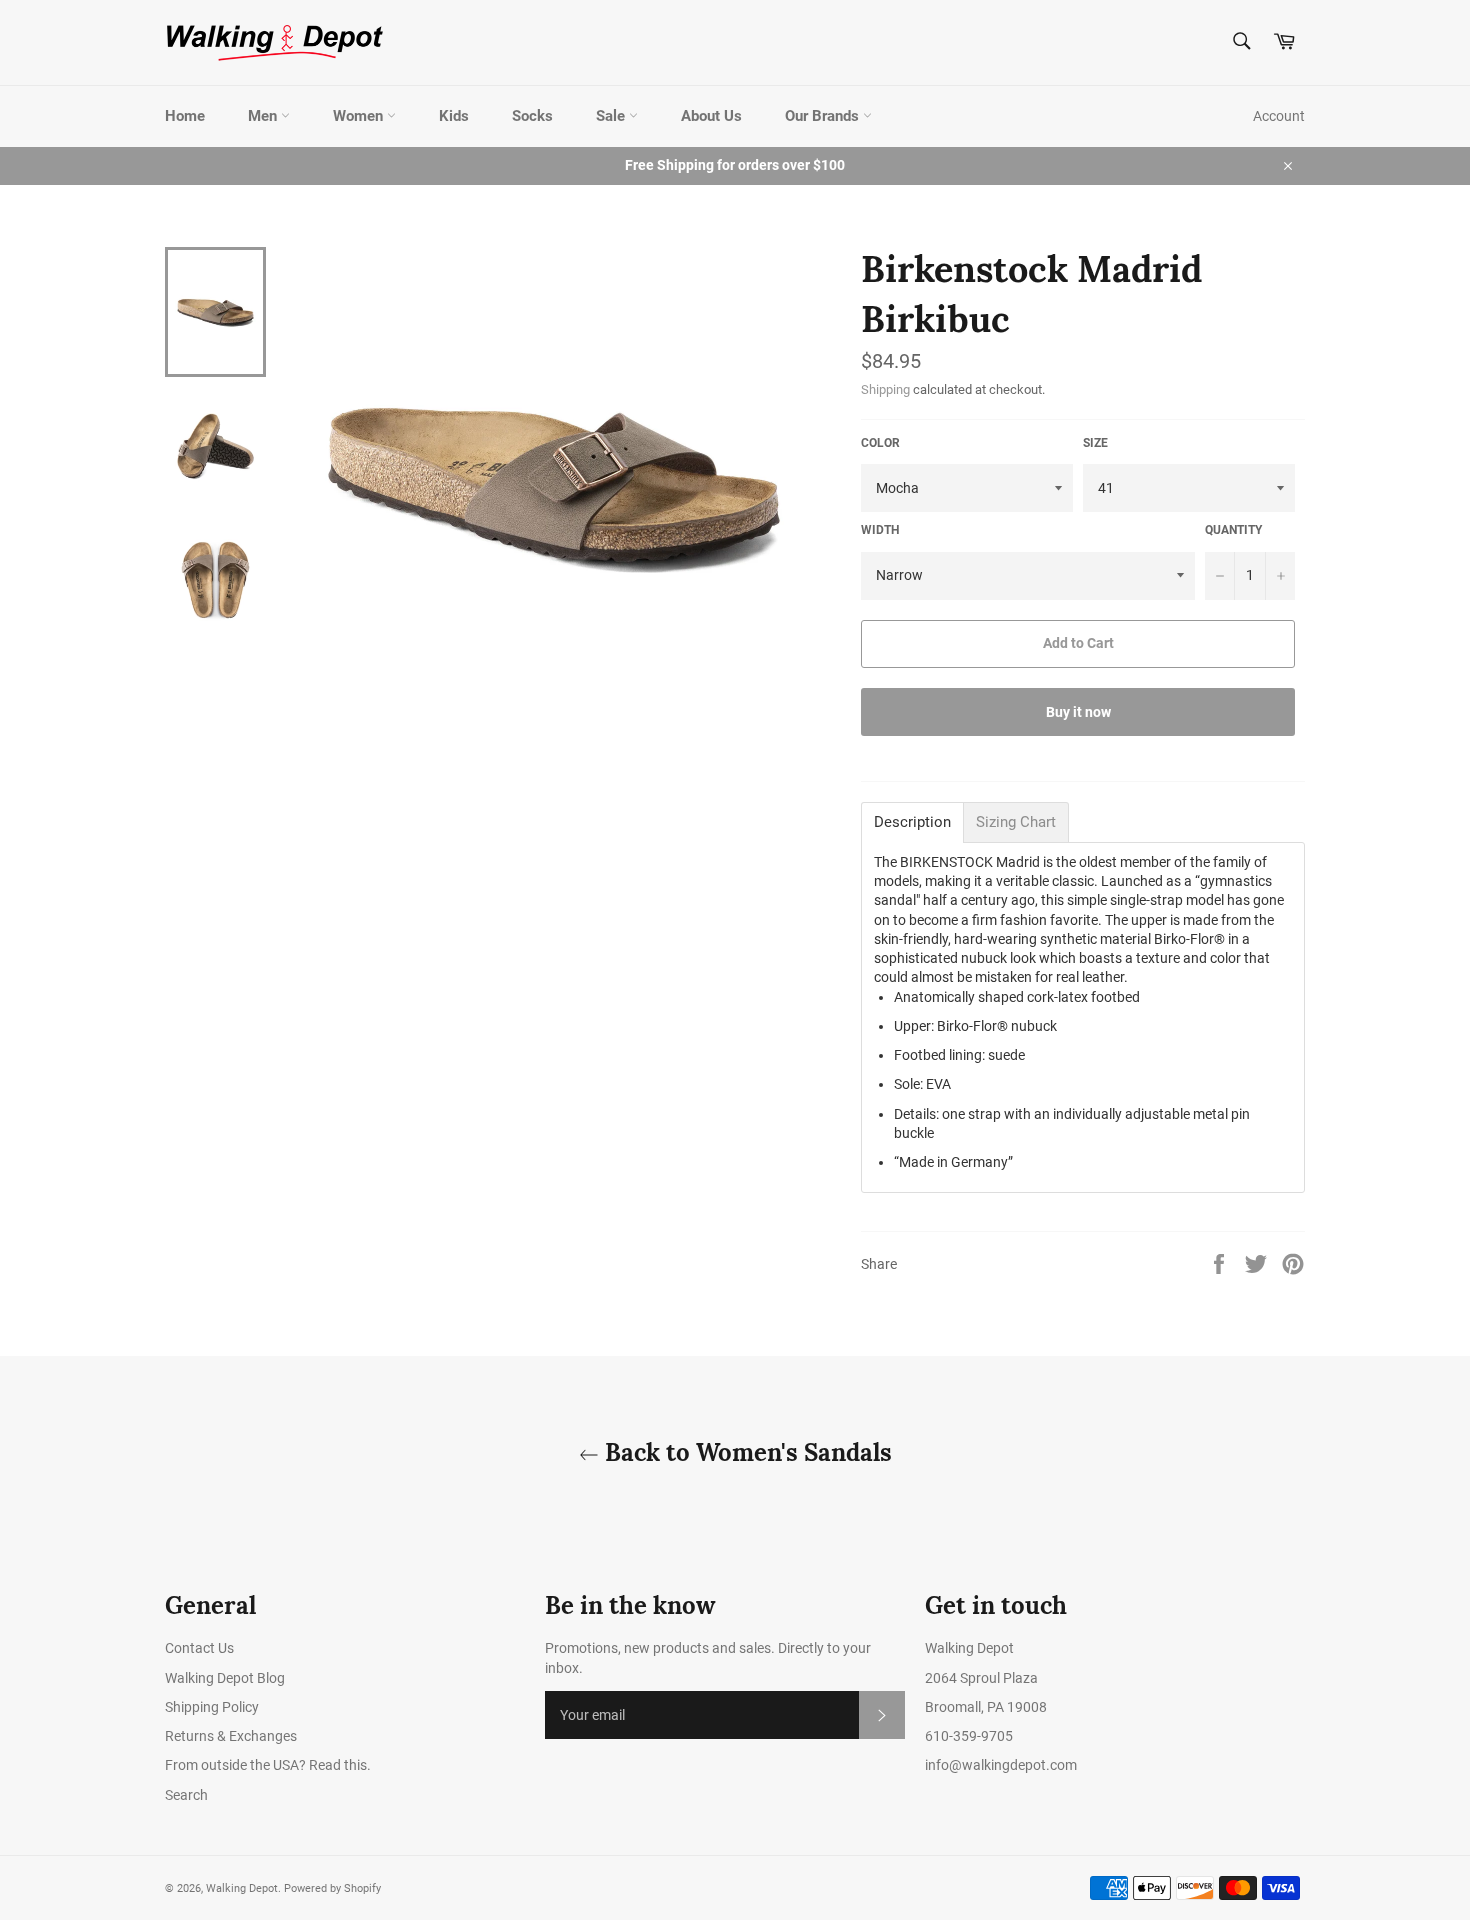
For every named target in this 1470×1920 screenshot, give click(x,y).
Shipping (885, 389)
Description (912, 822)
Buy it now (1078, 712)
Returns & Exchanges (231, 1736)
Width (880, 530)
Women (360, 116)
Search (186, 1795)
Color (880, 443)
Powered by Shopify (332, 1888)
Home (185, 116)
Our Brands (824, 116)
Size (1095, 443)
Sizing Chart (1016, 822)
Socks (532, 116)
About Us (711, 116)
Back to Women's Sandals (745, 1452)
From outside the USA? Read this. (268, 1765)
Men (264, 116)
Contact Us (199, 1648)
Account (1279, 116)
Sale (612, 116)
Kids (454, 116)
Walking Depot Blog (225, 1678)
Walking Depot (242, 1888)
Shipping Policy (212, 1707)
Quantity (1233, 530)
